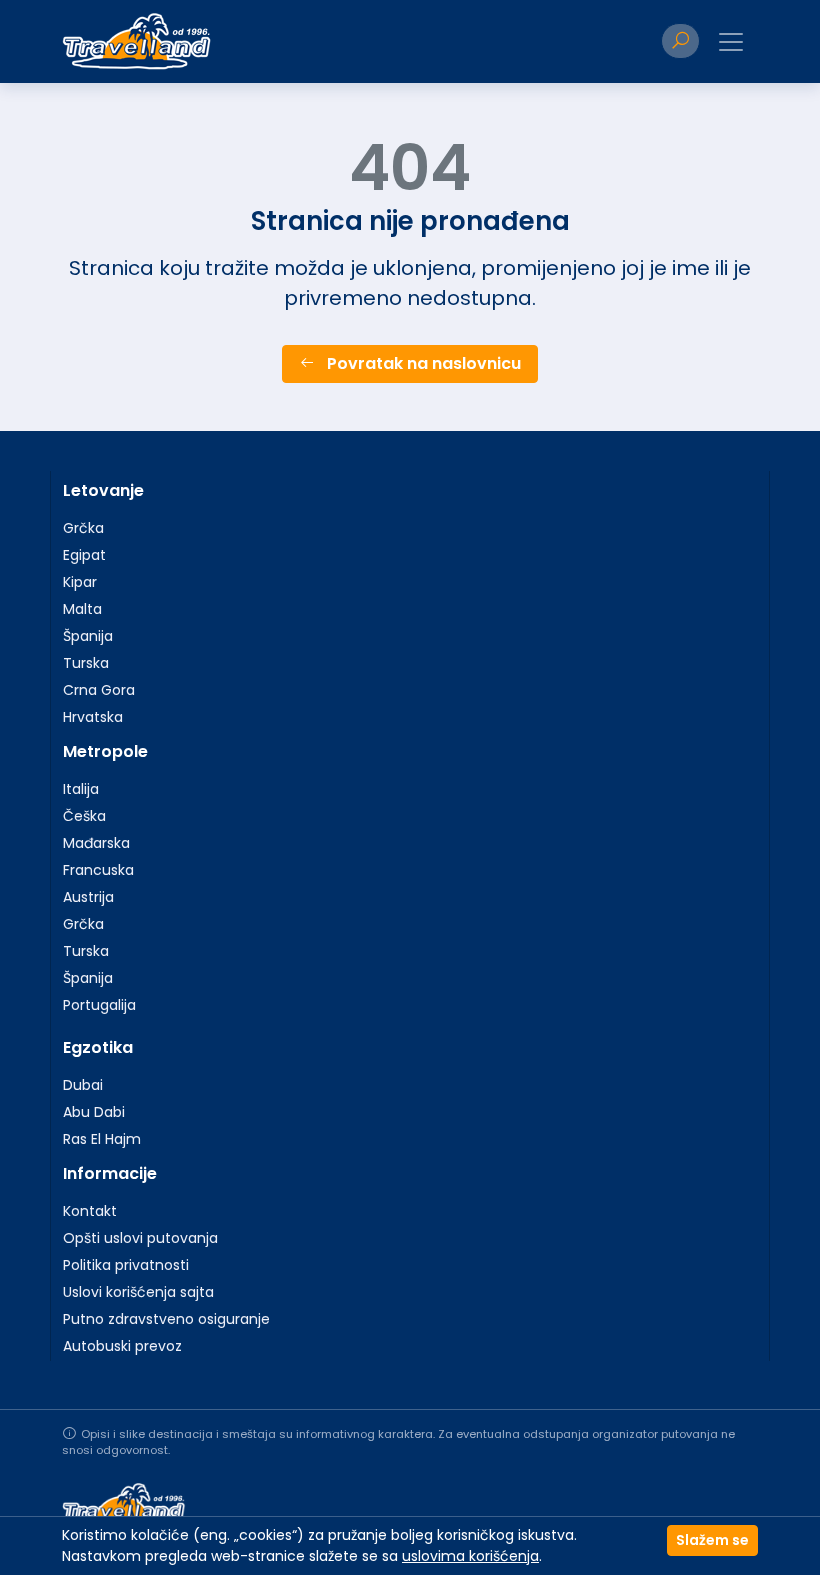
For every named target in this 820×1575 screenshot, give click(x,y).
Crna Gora (99, 690)
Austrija (88, 897)
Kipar (80, 582)
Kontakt (90, 1211)
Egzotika (98, 1047)
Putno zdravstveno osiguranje (166, 1319)
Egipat (84, 555)
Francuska (98, 870)
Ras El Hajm (102, 1139)
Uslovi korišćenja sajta (138, 1292)
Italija (81, 789)
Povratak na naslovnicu (422, 363)
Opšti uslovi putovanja (140, 1238)
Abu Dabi (94, 1112)
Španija (88, 636)
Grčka (83, 528)
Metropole (105, 751)
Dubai (83, 1085)
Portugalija (99, 1005)
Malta (82, 609)
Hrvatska (93, 717)
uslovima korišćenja (470, 1556)
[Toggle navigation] (731, 42)
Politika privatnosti (126, 1265)
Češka (84, 816)
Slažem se (712, 1540)
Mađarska (96, 843)
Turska (86, 663)
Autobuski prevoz (122, 1346)
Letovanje (103, 490)
